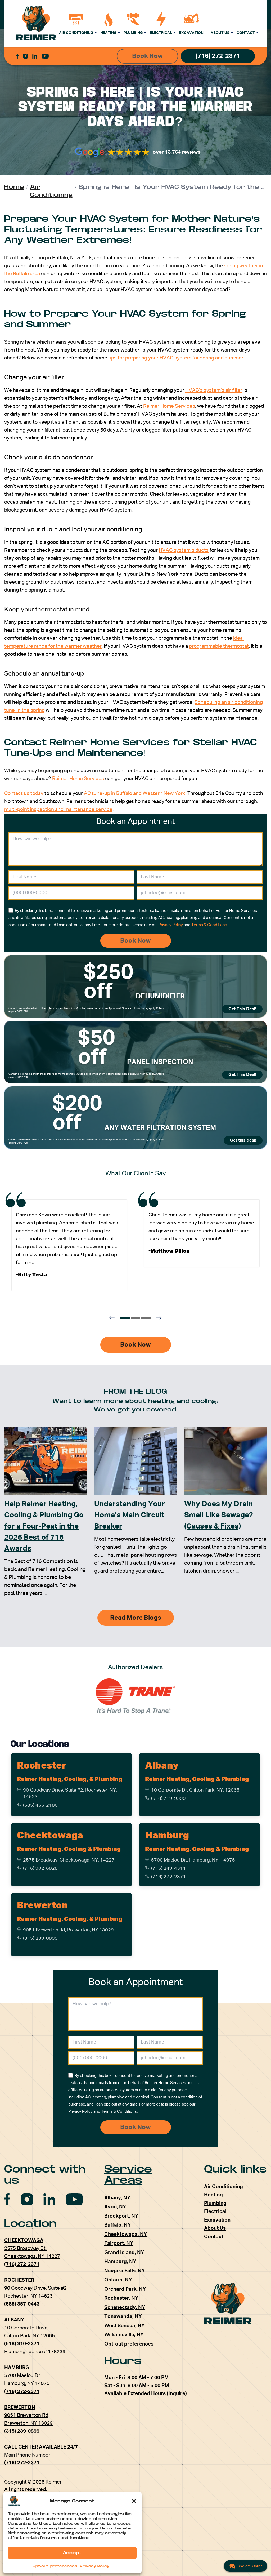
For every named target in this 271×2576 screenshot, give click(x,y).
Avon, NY (115, 2207)
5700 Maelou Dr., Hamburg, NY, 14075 (193, 1860)
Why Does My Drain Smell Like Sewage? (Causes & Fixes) (219, 1515)
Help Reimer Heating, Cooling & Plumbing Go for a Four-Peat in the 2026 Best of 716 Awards (44, 1526)
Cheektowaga (50, 1836)
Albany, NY (117, 2198)
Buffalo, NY (118, 2225)
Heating (108, 33)
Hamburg (167, 1836)
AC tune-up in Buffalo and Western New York (135, 794)
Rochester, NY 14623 (28, 2296)
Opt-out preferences (55, 2566)
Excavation (191, 33)
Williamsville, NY (124, 2335)
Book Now (147, 56)
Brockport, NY (121, 2216)
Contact (246, 33)
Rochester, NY (121, 2298)
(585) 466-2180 (40, 1805)
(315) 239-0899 (40, 1938)
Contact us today (24, 794)
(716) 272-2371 (218, 56)
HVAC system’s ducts (184, 550)
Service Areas (128, 2175)
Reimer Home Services (169, 406)
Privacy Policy (95, 2566)
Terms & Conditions (209, 925)
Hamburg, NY (120, 2262)
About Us (220, 33)
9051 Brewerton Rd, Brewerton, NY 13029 (68, 1930)
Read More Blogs (136, 1618)
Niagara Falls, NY (125, 2271)
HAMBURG (17, 2368)
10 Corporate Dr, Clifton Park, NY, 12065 (195, 1790)
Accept (72, 2553)
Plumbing (133, 33)
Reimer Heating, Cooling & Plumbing (197, 1779)
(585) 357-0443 (22, 2304)
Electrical (161, 33)
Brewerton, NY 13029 (28, 2423)
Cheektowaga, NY (126, 2234)
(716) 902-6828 (40, 1868)
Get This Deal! (242, 1009)
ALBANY (14, 2320)
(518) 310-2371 (22, 2344)
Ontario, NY (118, 2280)
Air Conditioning (76, 33)
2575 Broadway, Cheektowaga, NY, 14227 (69, 1860)
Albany (162, 1766)
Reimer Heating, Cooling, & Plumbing (69, 1779)
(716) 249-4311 (168, 1868)
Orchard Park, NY (125, 2289)
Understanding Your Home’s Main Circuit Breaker (130, 1515)
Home (14, 187)
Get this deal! (243, 1140)
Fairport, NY (119, 2243)
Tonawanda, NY (123, 2317)
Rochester (42, 1766)
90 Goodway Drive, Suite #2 (35, 2288)
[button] (134, 2501)
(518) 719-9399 (168, 1798)
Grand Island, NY (124, 2253)
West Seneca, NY (124, 2326)
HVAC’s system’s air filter (214, 390)
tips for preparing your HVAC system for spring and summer (176, 358)
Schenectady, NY (125, 2308)
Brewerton (42, 1906)
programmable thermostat (219, 646)
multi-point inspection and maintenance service (58, 809)
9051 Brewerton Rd (26, 2415)
